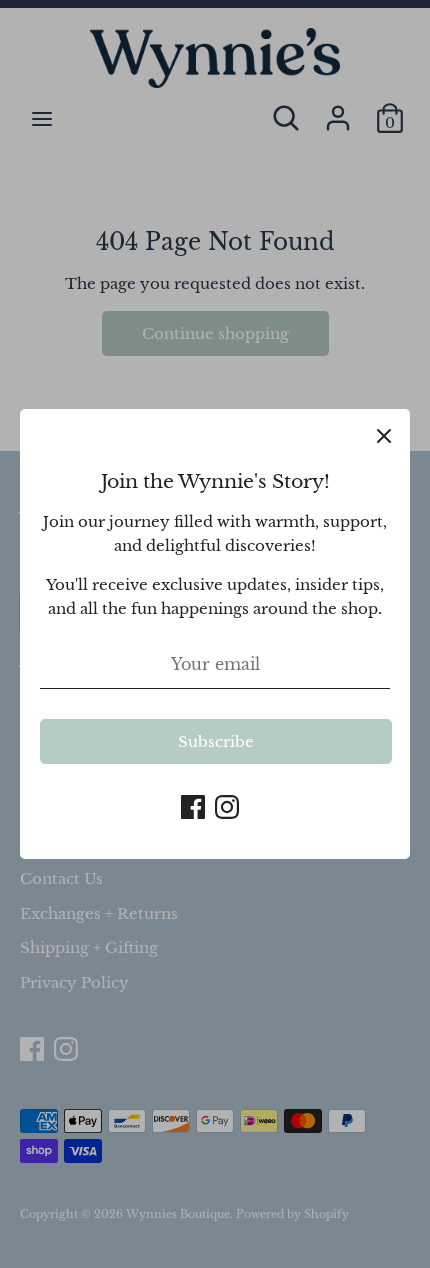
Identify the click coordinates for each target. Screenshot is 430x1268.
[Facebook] (193, 804)
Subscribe (216, 741)
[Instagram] (227, 804)
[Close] (384, 435)
